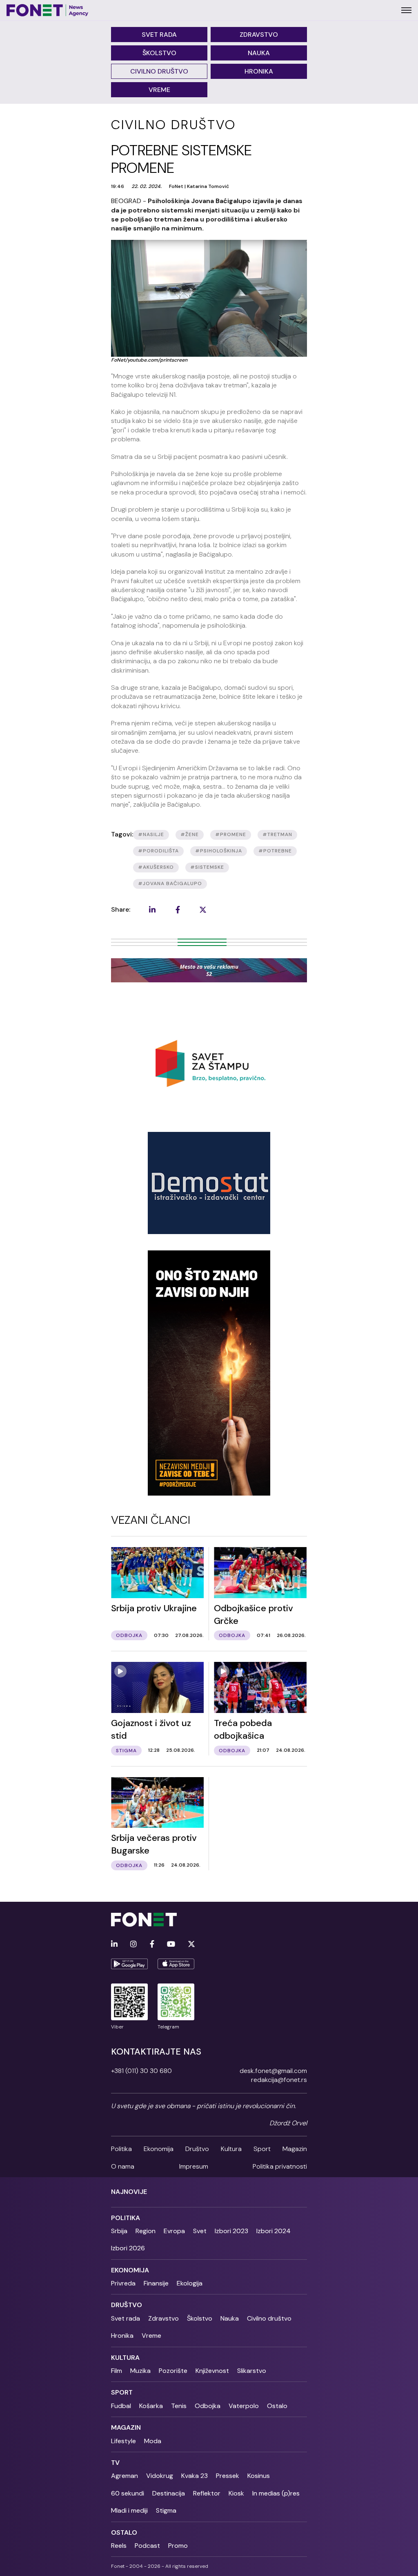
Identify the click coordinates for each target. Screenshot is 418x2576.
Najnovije (129, 2192)
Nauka (259, 53)
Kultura (231, 2149)
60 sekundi (128, 2493)
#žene (190, 834)
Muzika (140, 2371)
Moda (153, 2441)
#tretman (277, 834)
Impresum (194, 2166)
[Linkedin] (114, 1944)
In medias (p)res (276, 2493)
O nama (123, 2166)
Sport (262, 2149)
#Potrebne (275, 851)
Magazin (295, 2149)
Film (117, 2371)
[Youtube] (171, 1944)
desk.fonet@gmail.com (273, 2071)
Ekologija (190, 2283)
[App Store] (176, 1964)
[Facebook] (152, 1944)
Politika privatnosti (280, 2166)
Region (146, 2231)
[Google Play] (129, 1964)
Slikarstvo (252, 2371)
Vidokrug (160, 2476)
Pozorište (173, 2371)
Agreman (125, 2476)
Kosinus (259, 2476)
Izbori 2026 (128, 2248)
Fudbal (121, 2406)
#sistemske (207, 867)
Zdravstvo (259, 35)
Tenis (179, 2406)
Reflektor (207, 2493)
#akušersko (156, 867)
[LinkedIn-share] (152, 910)
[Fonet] (48, 10)
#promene (231, 834)
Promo (178, 2546)
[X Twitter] (191, 1944)
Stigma (166, 2510)
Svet (200, 2231)
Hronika (259, 71)
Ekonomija (159, 2149)
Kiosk (236, 2493)
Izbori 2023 (231, 2231)
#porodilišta (158, 851)
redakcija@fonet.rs (279, 2080)
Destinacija (169, 2493)
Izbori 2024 (273, 2231)
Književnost (212, 2371)
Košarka (151, 2406)
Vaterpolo (244, 2406)
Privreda (123, 2283)
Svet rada (159, 35)
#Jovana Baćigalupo (170, 883)
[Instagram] (133, 1944)
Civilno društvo (159, 71)
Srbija (119, 2231)
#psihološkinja (219, 851)
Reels (119, 2546)
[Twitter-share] (203, 910)
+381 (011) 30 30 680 (141, 2071)
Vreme (159, 90)
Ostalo (277, 2406)
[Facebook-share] (178, 910)
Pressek (228, 2476)
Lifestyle (123, 2441)
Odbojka (208, 2406)
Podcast (147, 2546)
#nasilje (151, 834)
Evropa (174, 2231)
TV (115, 2463)
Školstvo (159, 53)
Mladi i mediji (129, 2510)
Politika (121, 2149)
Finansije (156, 2283)
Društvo (197, 2149)
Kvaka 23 (195, 2476)
